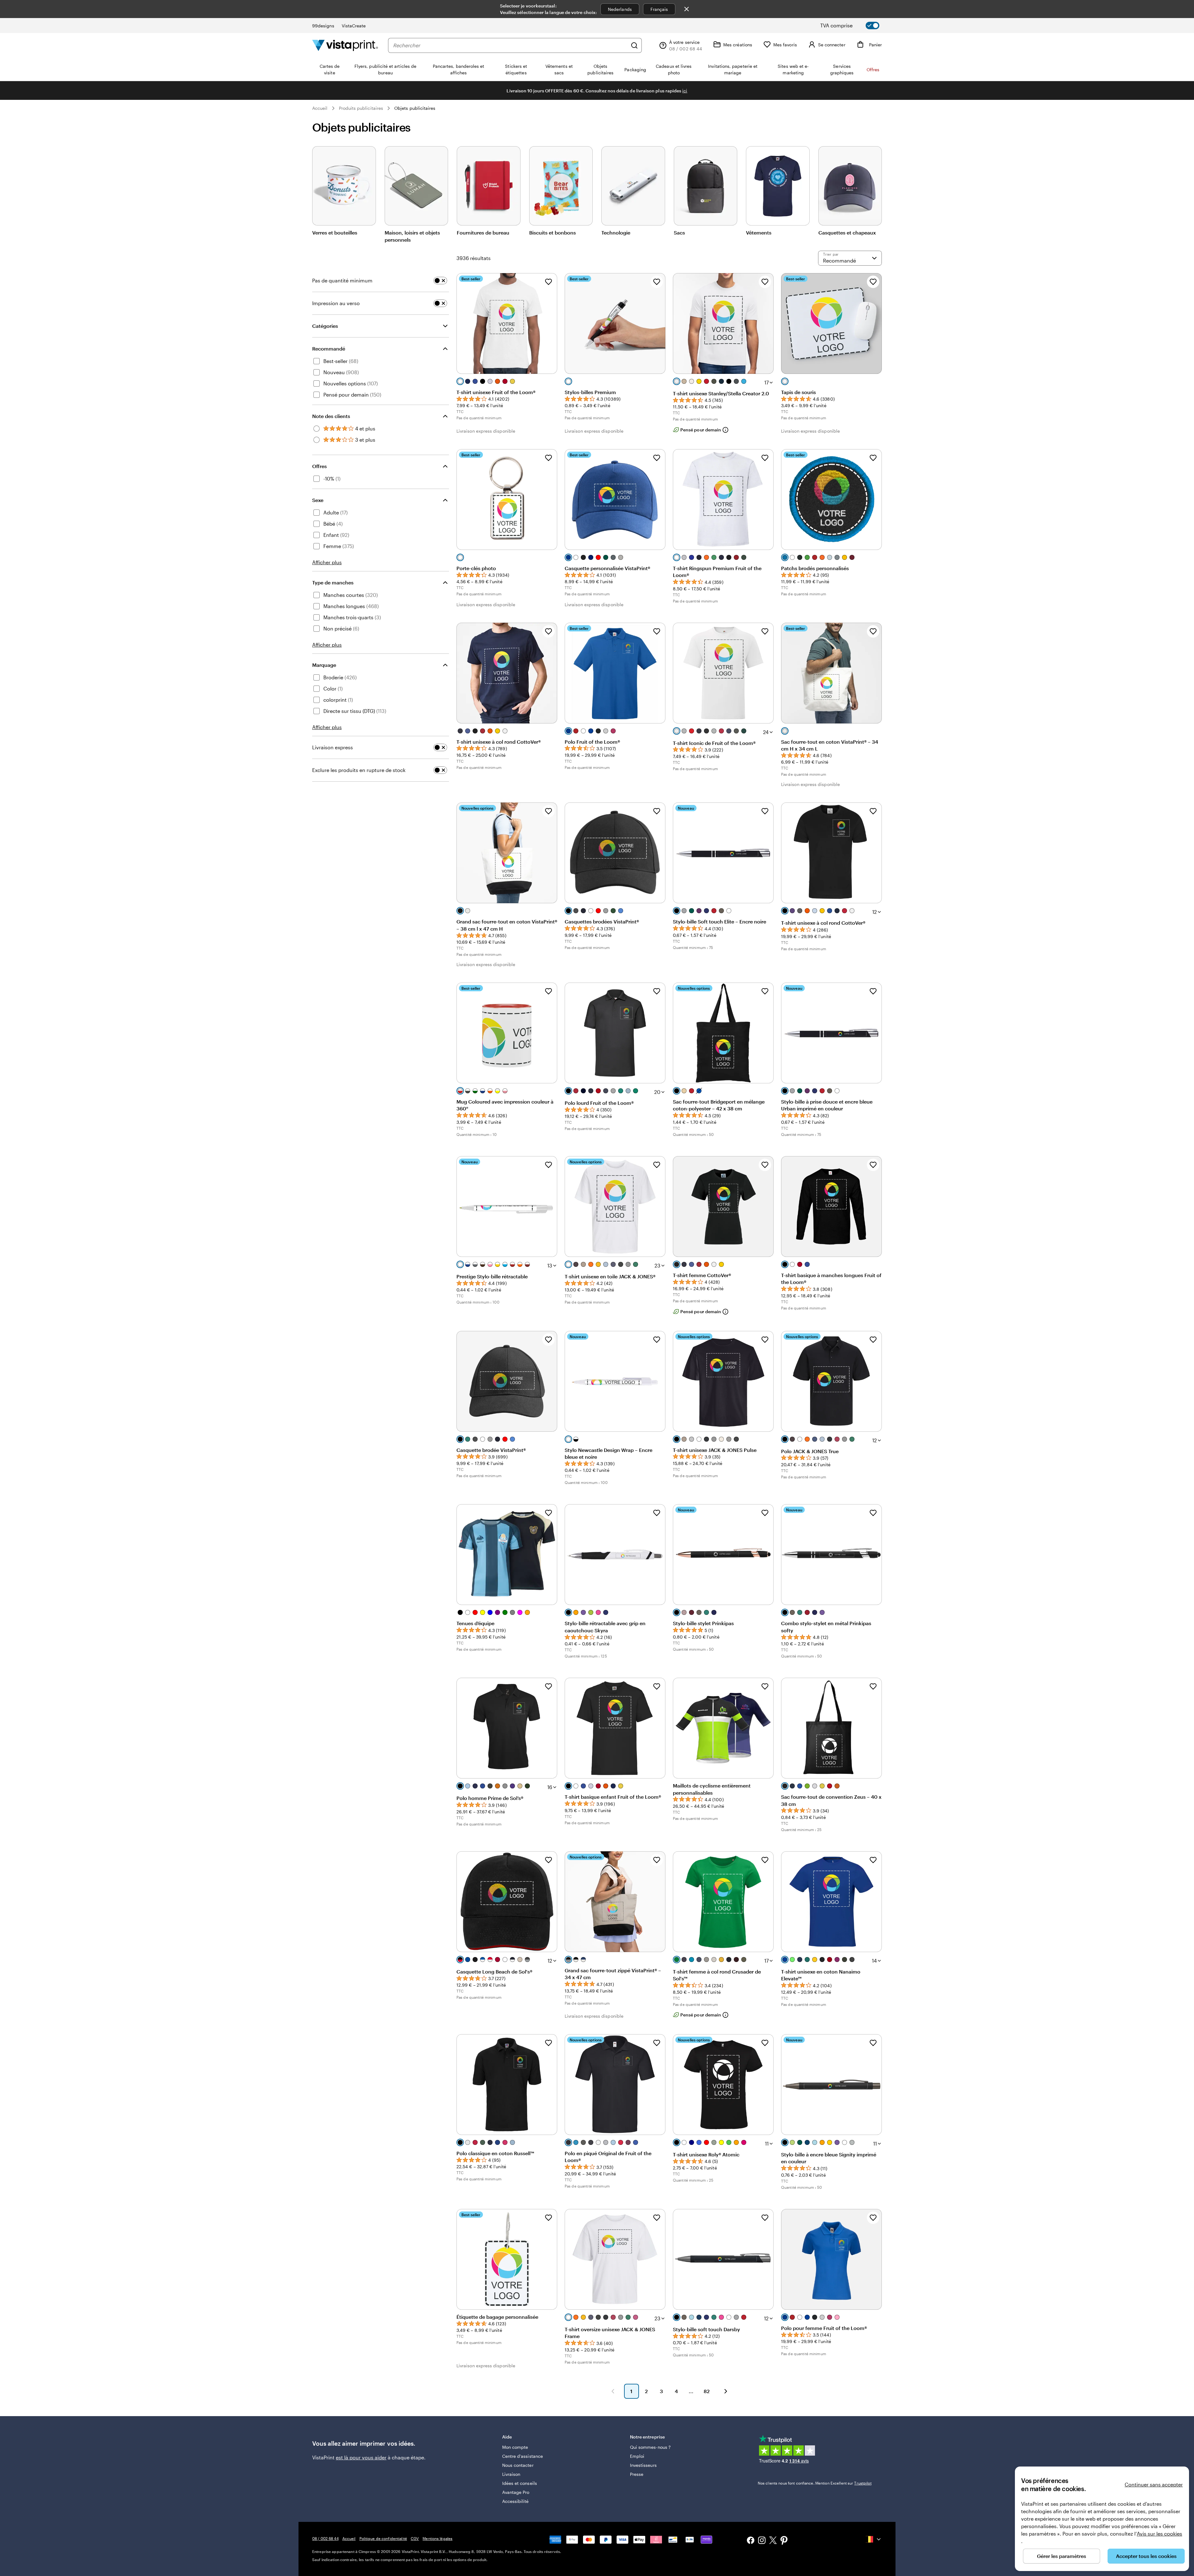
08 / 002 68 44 (325, 2538)
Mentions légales (437, 2538)
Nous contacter (518, 2465)
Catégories (325, 326)
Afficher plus (327, 562)
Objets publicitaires (415, 108)
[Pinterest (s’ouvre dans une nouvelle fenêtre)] (784, 2541)
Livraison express (333, 747)
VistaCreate (354, 26)
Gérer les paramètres (1062, 2556)
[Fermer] (687, 9)
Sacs (679, 232)
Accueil (320, 108)
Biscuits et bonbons (553, 232)
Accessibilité (516, 2501)
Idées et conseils (520, 2483)
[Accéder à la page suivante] (726, 2391)
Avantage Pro (516, 2492)
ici (685, 91)
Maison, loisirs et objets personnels (412, 236)
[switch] (855, 26)
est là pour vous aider (361, 2457)
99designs (323, 26)
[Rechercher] (634, 45)
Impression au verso (336, 303)
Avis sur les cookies (1159, 2534)
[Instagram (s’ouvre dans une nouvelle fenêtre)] (762, 2541)
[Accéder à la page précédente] (613, 2391)
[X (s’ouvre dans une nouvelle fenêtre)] (773, 2541)
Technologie (616, 232)
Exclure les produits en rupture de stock (359, 770)
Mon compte (515, 2447)
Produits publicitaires (361, 108)
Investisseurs (643, 2465)
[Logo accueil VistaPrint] (345, 45)
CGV (415, 2538)
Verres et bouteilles (335, 232)
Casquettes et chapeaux (847, 232)
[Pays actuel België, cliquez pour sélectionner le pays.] (874, 2539)
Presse (637, 2474)
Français (659, 9)
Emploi (637, 2456)
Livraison (511, 2474)
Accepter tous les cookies (1146, 2556)
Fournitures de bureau (483, 232)
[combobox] (510, 45)
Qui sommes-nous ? (650, 2447)
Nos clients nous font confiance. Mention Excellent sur (815, 2483)
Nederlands (620, 9)
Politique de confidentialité (383, 2538)
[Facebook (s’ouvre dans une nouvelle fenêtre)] (751, 2541)
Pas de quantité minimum (342, 280)
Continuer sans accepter (1154, 2484)
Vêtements (759, 232)
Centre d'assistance (523, 2456)
